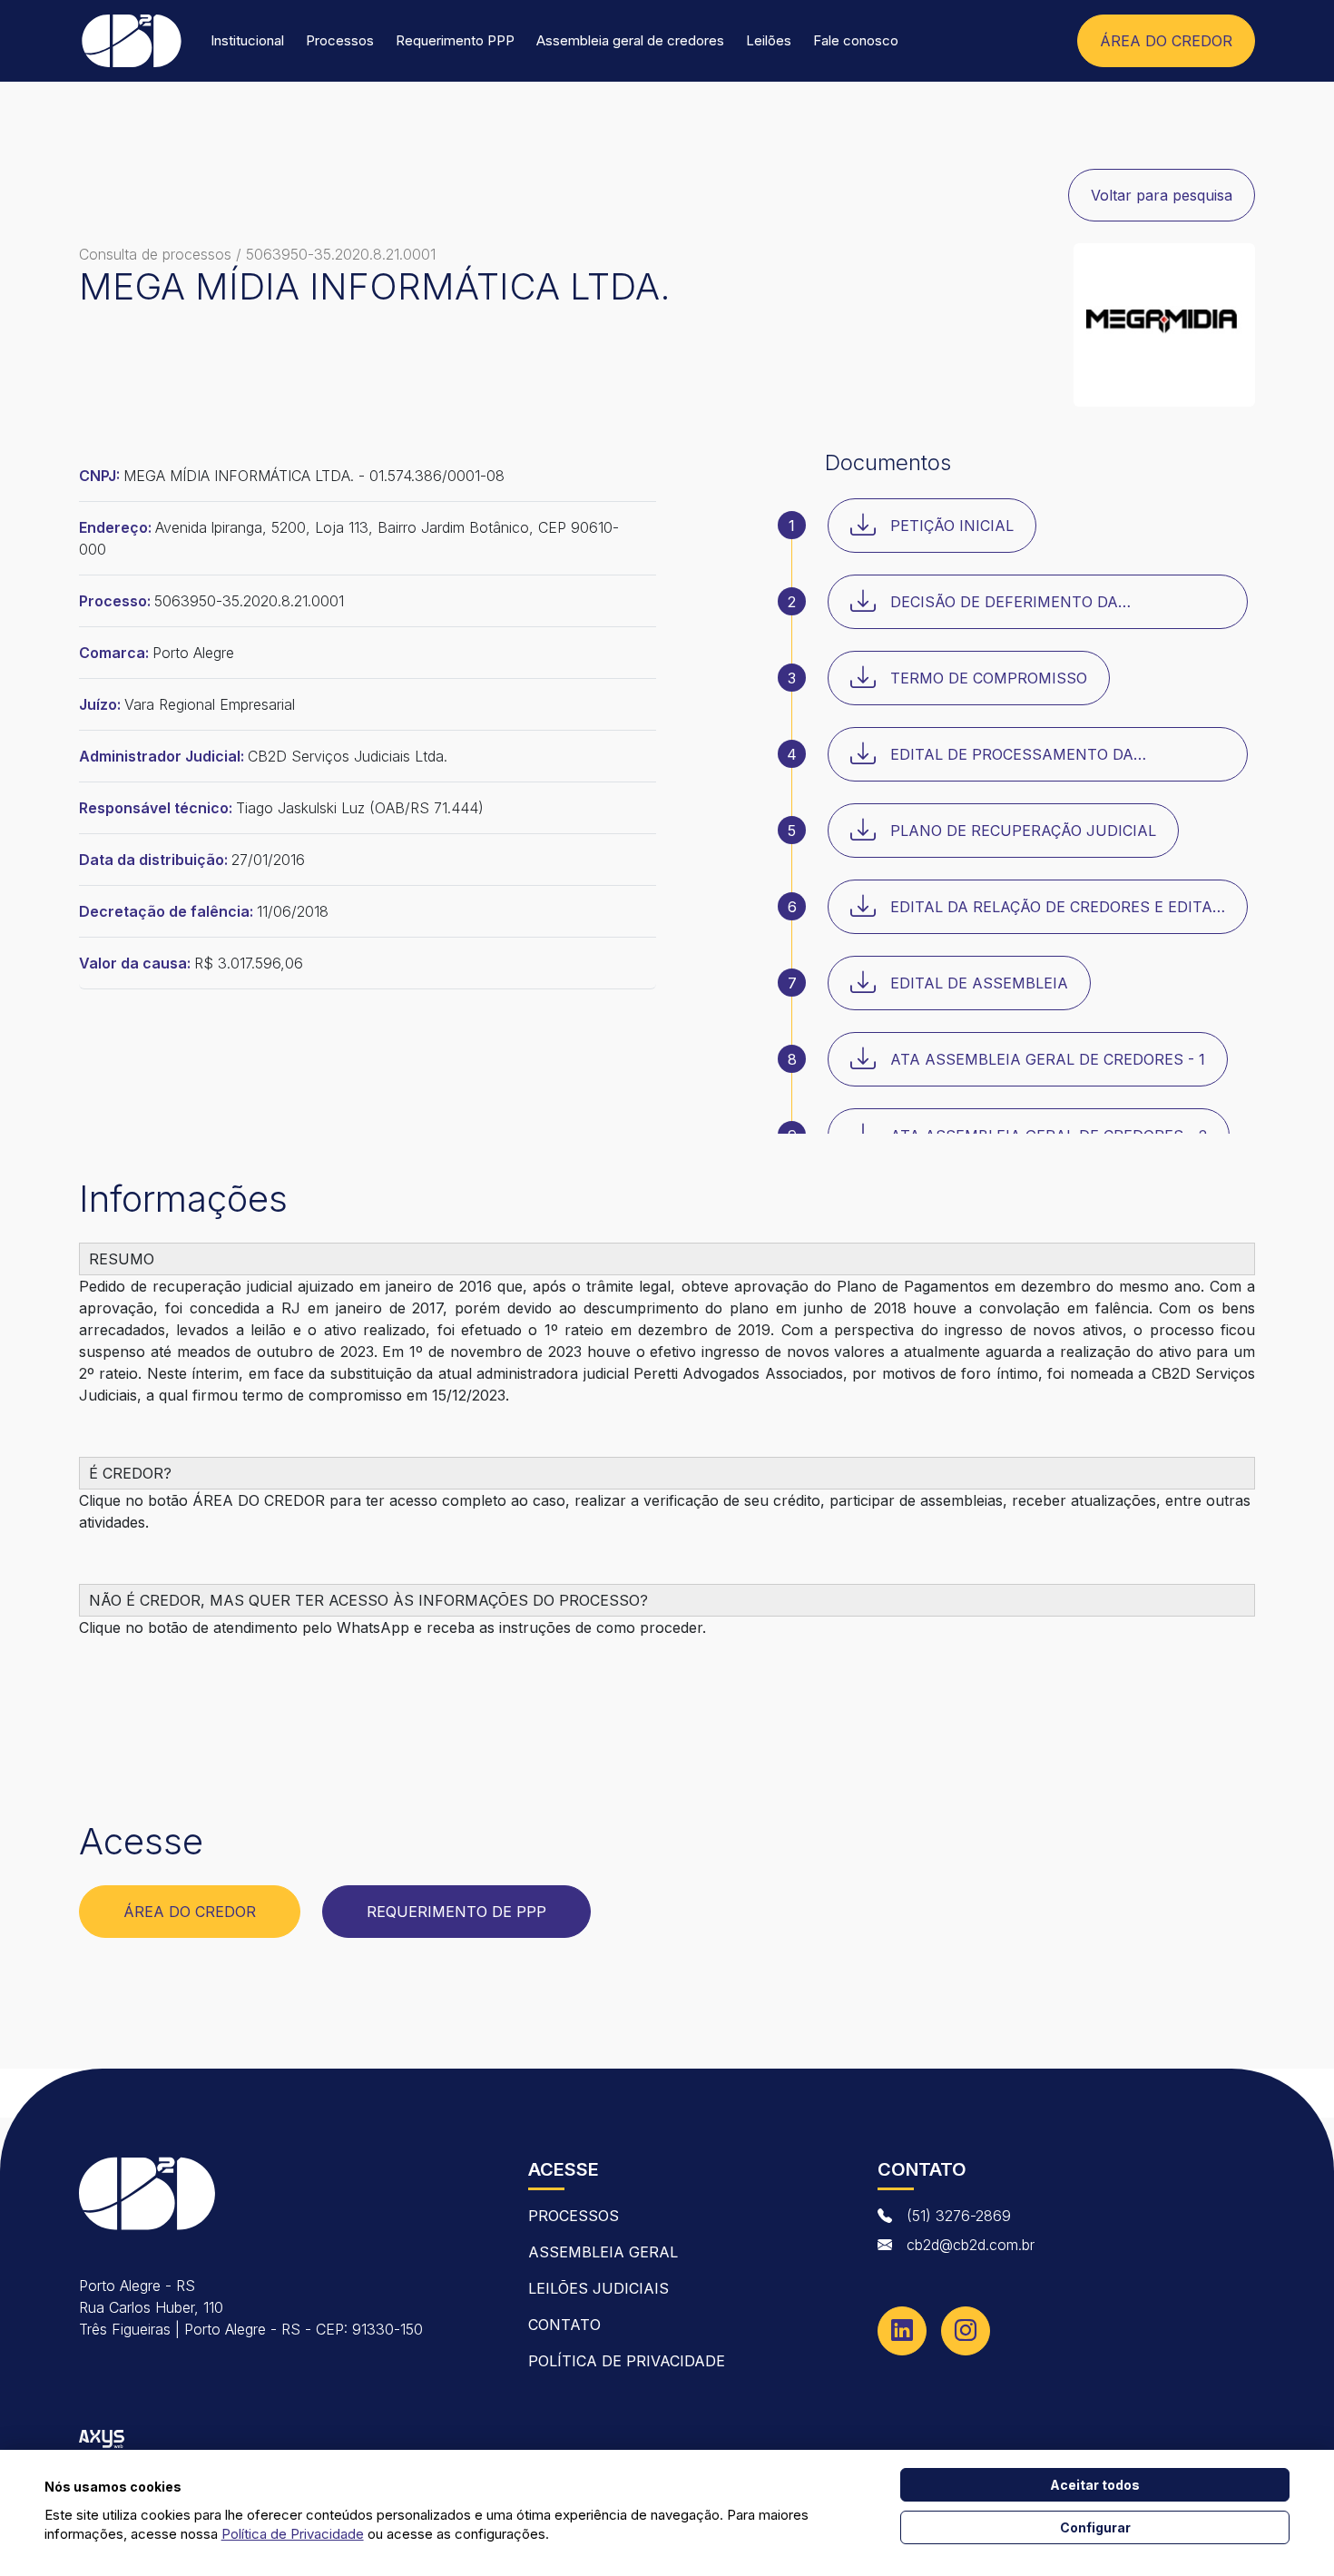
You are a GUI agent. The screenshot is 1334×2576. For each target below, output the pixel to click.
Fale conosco (856, 40)
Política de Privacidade (627, 2361)
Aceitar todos (1095, 2485)
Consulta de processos (155, 254)
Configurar (1095, 2527)
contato (564, 2325)
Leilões (769, 40)
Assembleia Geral (603, 2252)
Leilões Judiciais (598, 2288)
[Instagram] (966, 2331)
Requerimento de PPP (456, 1912)
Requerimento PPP (455, 40)
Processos (340, 40)
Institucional (247, 40)
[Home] (131, 41)
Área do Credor (190, 1912)
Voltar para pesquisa (1162, 195)
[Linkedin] (902, 2331)
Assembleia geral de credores (630, 40)
